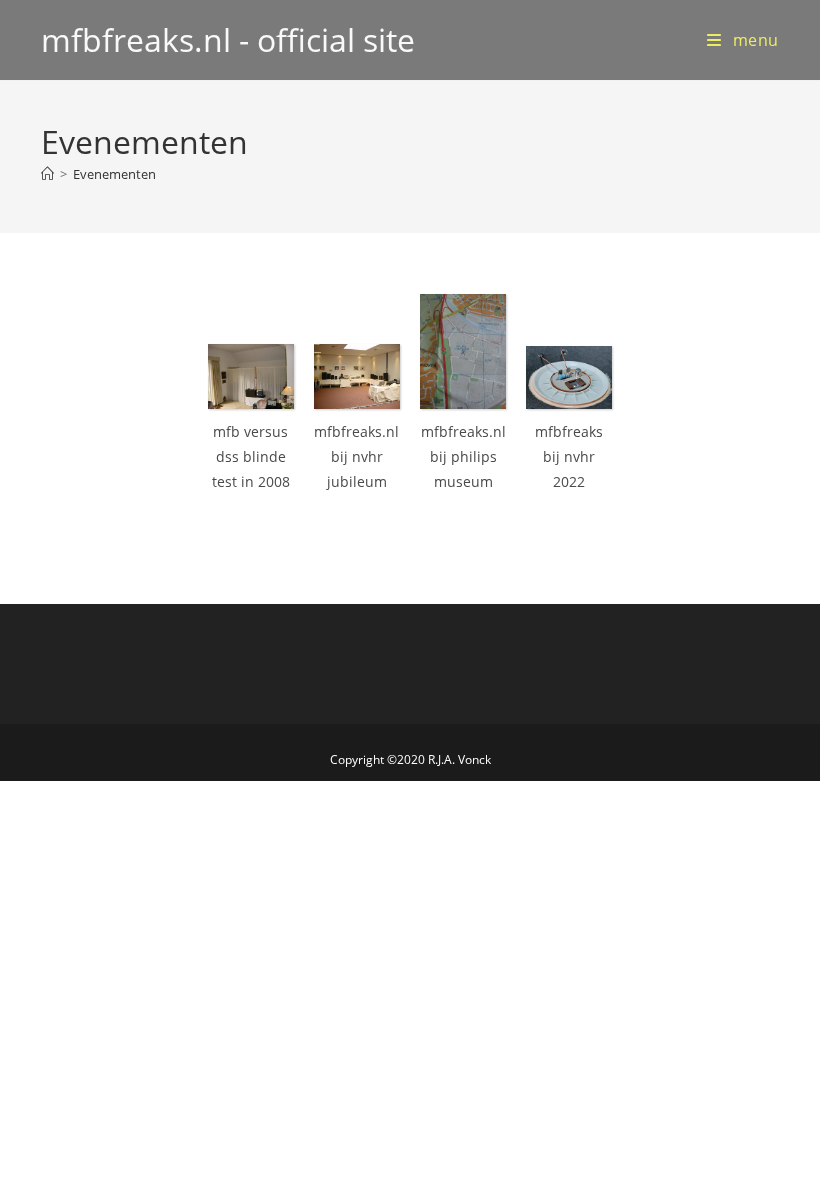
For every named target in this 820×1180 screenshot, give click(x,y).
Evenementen (114, 174)
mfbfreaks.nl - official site (228, 39)
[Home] (47, 174)
